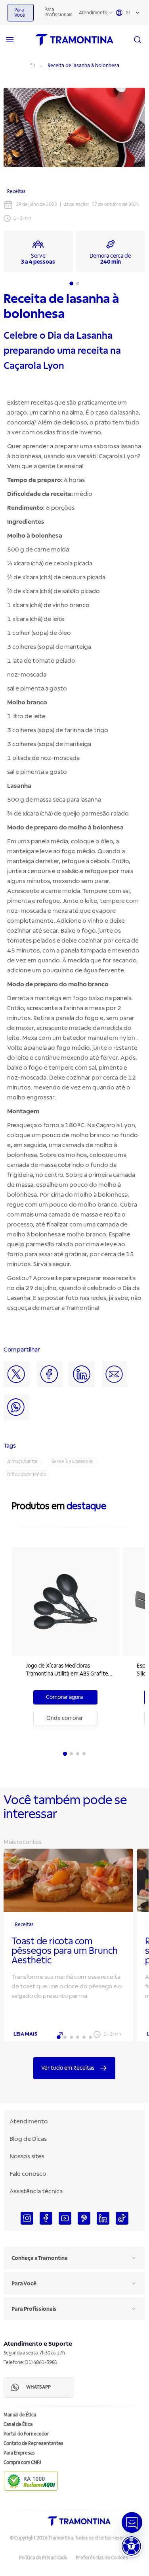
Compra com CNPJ (22, 2463)
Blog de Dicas (28, 2139)
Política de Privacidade (43, 2558)
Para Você (20, 13)
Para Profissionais (58, 12)
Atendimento (93, 13)
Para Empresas (19, 2453)
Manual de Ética (20, 2415)
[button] (131, 2546)
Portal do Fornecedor (26, 2434)
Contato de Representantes (33, 2444)
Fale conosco (28, 2174)
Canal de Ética (18, 2425)
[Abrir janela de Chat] (132, 2522)
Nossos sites (27, 2156)
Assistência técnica (36, 2191)
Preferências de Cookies (102, 2558)
